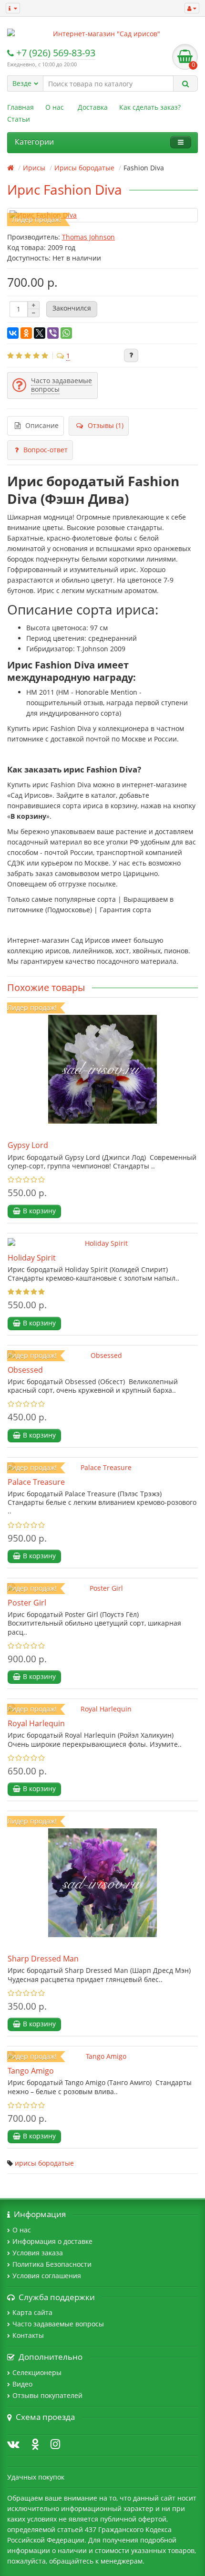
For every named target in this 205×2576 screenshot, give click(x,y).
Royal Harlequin (36, 1723)
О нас (55, 107)
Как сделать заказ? (150, 107)
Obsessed (25, 1370)
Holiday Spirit (32, 1258)
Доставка (93, 107)
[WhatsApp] (66, 333)
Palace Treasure (36, 1482)
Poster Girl (27, 1603)
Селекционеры (37, 2373)
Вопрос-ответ (46, 450)
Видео (22, 2384)
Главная (20, 107)
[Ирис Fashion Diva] (102, 215)
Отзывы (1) (106, 425)
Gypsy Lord (28, 1145)
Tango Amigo (31, 2071)
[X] (40, 333)
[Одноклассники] (26, 333)
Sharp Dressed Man (43, 1959)
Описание (42, 425)
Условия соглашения (47, 2276)
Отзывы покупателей (47, 2395)
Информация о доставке (52, 2241)
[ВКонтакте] (13, 333)
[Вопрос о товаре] (131, 355)
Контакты (28, 2335)
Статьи (19, 119)
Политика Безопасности (52, 2264)
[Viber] (53, 333)
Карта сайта (32, 2312)
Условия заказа (38, 2253)
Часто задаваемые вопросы (58, 2324)
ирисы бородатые (44, 2163)
